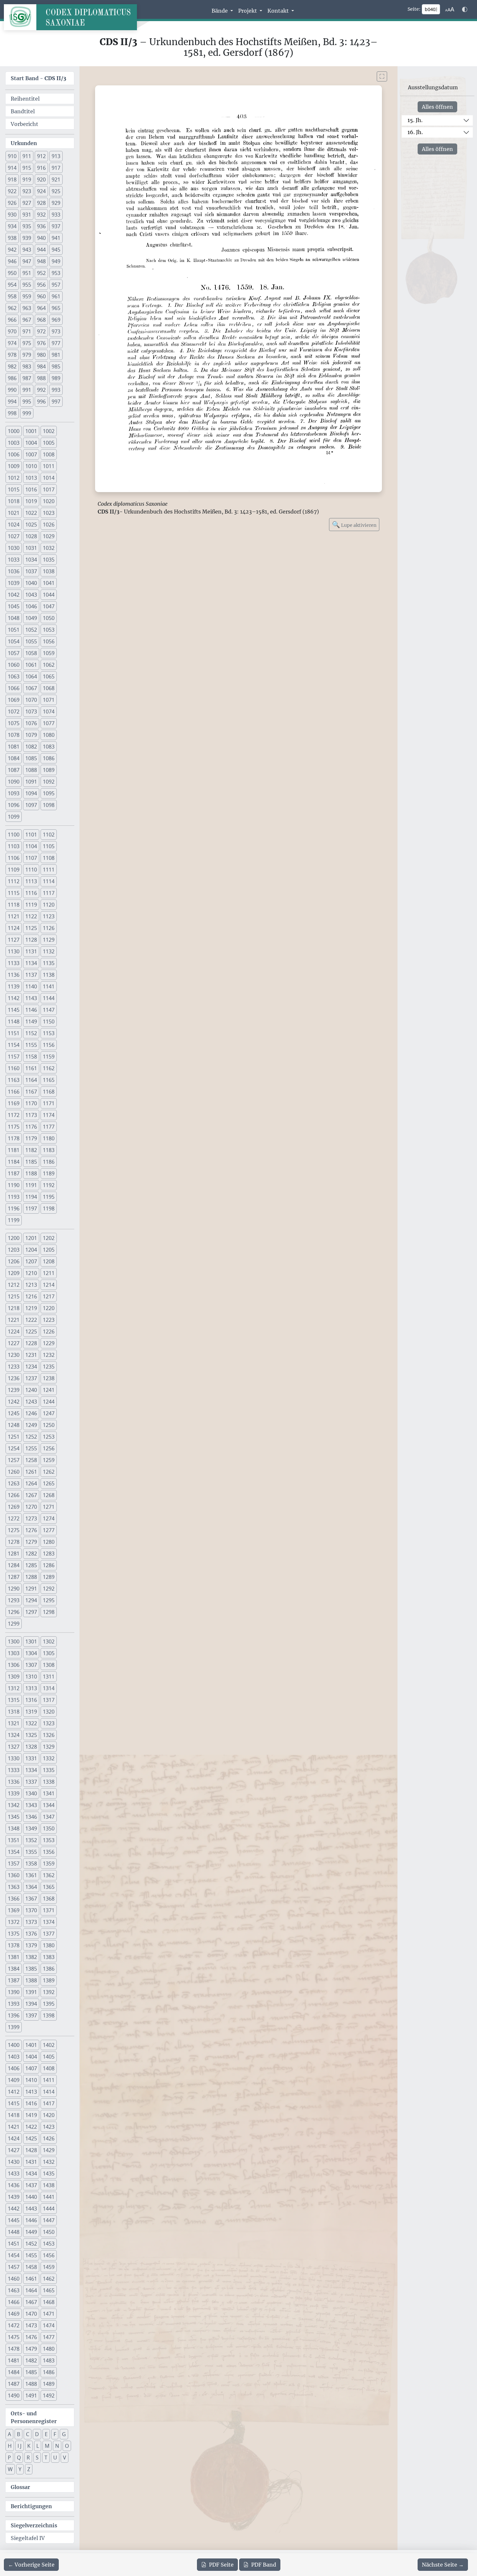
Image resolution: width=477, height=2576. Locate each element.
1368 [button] (49, 1899)
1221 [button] (14, 1320)
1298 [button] (49, 1612)
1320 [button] (49, 1712)
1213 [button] (31, 1285)
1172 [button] (14, 1115)
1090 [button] (14, 782)
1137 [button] (31, 975)
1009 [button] (14, 466)
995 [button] (27, 402)
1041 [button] (49, 583)
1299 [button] (14, 1624)
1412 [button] (14, 2092)
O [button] (67, 2446)
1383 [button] (49, 1957)
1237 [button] (31, 1378)
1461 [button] (31, 2279)
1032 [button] (49, 548)
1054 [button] (14, 641)
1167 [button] (31, 1092)
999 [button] (27, 413)
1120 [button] (49, 905)
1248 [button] (14, 1425)
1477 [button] (49, 2337)
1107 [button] (31, 858)
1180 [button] (49, 1138)
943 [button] (27, 250)
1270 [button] (31, 1507)
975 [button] (27, 343)
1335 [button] (49, 1770)
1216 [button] (31, 1296)
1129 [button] (49, 940)
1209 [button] (14, 1273)
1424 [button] (14, 2138)
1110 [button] (31, 870)
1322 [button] (31, 1723)
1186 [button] (49, 1162)
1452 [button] (31, 2244)
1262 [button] (49, 1472)
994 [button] (12, 402)
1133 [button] (14, 963)
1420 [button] (49, 2115)
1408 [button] (49, 2068)
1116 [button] (31, 893)
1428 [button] (31, 2150)
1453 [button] (49, 2244)
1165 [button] (49, 1080)
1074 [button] (49, 712)
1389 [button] (49, 1980)
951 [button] (27, 273)
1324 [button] (14, 1735)
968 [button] (41, 320)
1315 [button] (14, 1700)
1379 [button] (31, 1945)
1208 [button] (49, 1261)
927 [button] (27, 203)
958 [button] (12, 296)
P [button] (9, 2458)
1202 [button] (49, 1238)
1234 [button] (31, 1367)
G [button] (64, 2434)
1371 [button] (49, 1910)
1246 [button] (31, 1413)
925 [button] (56, 191)
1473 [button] (31, 2325)
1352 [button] (31, 1840)
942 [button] (12, 250)
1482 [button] (31, 2360)
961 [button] (56, 296)
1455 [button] (31, 2255)
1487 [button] (14, 2384)
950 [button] (12, 273)
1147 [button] (49, 1010)
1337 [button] (31, 1782)
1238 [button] (49, 1378)
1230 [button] (14, 1355)
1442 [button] (14, 2209)
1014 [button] (49, 478)
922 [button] (12, 191)
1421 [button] (14, 2127)
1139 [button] (14, 986)
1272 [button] (14, 1518)
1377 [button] (49, 1934)
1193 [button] (14, 1197)
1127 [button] (14, 940)
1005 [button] (49, 443)
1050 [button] (49, 618)
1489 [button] (49, 2384)
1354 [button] (14, 1852)
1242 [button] (14, 1402)
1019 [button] (31, 501)
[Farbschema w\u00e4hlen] (465, 9)
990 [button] (12, 390)
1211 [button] (49, 1273)
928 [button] (41, 203)
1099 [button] (14, 817)
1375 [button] (14, 1934)
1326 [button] (49, 1735)
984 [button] (41, 366)
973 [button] (56, 331)
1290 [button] (14, 1589)
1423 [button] (49, 2127)
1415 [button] (14, 2103)
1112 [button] (14, 881)
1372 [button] (14, 1922)
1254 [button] (14, 1448)
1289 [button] (49, 1577)
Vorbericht (24, 124)
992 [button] (41, 390)
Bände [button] (220, 11)
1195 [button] (49, 1197)
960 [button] (41, 296)
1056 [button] (49, 641)
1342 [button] (14, 1805)
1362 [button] (49, 1875)
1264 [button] (31, 1483)
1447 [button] (49, 2220)
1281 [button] (14, 1554)
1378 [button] (14, 1945)
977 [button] (56, 343)
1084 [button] (14, 758)
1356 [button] (49, 1852)
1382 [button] (31, 1957)
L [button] (38, 2446)
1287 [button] (14, 1577)
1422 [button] (31, 2127)
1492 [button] (49, 2396)
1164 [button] (31, 1080)
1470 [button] (31, 2314)
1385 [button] (31, 1969)
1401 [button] (31, 2045)
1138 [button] (49, 975)
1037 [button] (31, 571)
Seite (221, 2565)
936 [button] (41, 226)
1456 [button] (49, 2255)
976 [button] (41, 343)
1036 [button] (14, 571)
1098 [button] (49, 805)
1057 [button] (14, 653)
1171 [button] (49, 1103)
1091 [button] (31, 782)
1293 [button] (14, 1600)
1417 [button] (49, 2103)
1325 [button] (31, 1735)
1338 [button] (49, 1782)
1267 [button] (31, 1495)
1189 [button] (49, 1173)
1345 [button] (14, 1817)
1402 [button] (49, 2045)
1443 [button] (31, 2209)
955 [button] (27, 285)
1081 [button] (14, 747)
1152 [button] (31, 1033)
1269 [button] (14, 1507)
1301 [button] (31, 1641)
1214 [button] (49, 1285)
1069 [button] (14, 700)
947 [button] (27, 261)
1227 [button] (14, 1343)
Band (264, 2565)
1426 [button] (49, 2138)
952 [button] (41, 273)
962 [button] (12, 308)
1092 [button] (49, 782)
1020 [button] (49, 501)
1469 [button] (14, 2314)
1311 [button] (49, 1677)
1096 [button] (14, 805)
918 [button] (12, 180)
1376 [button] (31, 1934)
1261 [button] (31, 1472)
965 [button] (56, 308)
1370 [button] (31, 1910)
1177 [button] (49, 1127)
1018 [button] (14, 501)
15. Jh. (415, 120)
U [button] (55, 2458)
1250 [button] (49, 1425)
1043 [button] (31, 595)
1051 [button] (14, 630)
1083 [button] (49, 747)
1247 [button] (49, 1413)
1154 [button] (14, 1045)
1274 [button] (49, 1518)
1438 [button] (49, 2185)
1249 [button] (31, 1425)
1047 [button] (49, 606)
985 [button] (56, 366)
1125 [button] (31, 928)
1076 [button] (31, 723)
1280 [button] (49, 1542)
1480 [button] (49, 2349)
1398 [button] (49, 2015)
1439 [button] (14, 2197)
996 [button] (41, 402)
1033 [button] (14, 560)
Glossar (20, 2487)
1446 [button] (31, 2220)
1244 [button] (49, 1402)
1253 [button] (49, 1437)
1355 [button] (31, 1852)
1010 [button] (31, 466)
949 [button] (56, 261)
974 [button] (12, 343)
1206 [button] (14, 1261)
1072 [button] (14, 712)
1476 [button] (31, 2337)
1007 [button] (31, 454)
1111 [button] (49, 870)
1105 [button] (49, 846)
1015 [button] (14, 489)
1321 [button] (14, 1723)
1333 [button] (14, 1770)
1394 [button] (31, 2004)
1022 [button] (31, 513)
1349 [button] (31, 1828)
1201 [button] (31, 1238)
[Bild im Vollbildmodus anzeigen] (382, 76)
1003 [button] (14, 443)
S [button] (37, 2458)
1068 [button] (49, 688)
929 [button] (56, 203)
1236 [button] (14, 1378)
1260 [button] (14, 1472)
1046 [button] (31, 606)
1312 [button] (14, 1688)
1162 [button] (49, 1068)
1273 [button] (31, 1518)
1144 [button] (49, 998)
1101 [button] (31, 835)
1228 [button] (31, 1343)
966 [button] (12, 320)
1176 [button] (31, 1127)
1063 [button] (14, 676)
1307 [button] (31, 1665)
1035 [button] (49, 560)
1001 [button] (31, 431)
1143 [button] (31, 998)
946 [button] (12, 261)
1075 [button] (14, 723)
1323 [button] (49, 1723)
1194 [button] (31, 1197)
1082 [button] (31, 747)
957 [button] (56, 285)
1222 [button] (31, 1320)
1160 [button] (14, 1068)
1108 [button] (49, 858)
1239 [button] (14, 1390)
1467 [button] (31, 2302)
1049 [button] (31, 618)
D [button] (37, 2434)
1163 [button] (14, 1080)
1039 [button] (14, 583)
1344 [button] (49, 1805)
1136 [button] (14, 975)
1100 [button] (14, 835)
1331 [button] (31, 1758)
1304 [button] (31, 1653)
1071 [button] (49, 700)
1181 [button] (14, 1150)
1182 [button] (31, 1150)
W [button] (10, 2469)
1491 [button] (31, 2396)
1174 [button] (49, 1115)
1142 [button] (14, 998)
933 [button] (56, 215)
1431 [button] (31, 2162)
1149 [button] (31, 1022)
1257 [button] (14, 1460)
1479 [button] (31, 2349)
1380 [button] (49, 1945)
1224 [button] (14, 1331)
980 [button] (41, 355)
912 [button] (41, 156)
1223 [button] (49, 1320)
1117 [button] (49, 893)
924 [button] (41, 191)
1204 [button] (31, 1250)
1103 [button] (14, 846)
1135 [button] (49, 963)
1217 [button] (49, 1296)
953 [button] (56, 273)
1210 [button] (31, 1273)
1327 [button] (14, 1747)
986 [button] (12, 378)
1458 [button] (31, 2267)
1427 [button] (14, 2150)
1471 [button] (49, 2314)
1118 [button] (14, 905)
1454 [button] (14, 2255)
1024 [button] (14, 525)
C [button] (28, 2434)
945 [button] (56, 250)
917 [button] (56, 168)
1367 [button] (31, 1899)
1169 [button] (14, 1103)
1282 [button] (31, 1554)
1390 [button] (14, 1992)
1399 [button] (14, 2027)
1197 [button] (31, 1208)
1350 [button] (49, 1828)
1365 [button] (49, 1887)
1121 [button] (14, 916)
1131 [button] (31, 951)
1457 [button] (14, 2267)
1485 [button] (31, 2372)
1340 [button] (31, 1793)
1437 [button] (31, 2185)
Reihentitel (25, 99)
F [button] (55, 2434)
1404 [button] (31, 2057)
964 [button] (41, 308)
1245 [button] (14, 1413)
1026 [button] (49, 525)
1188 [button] (31, 1173)
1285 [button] (31, 1565)
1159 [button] (49, 1057)
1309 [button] (14, 1677)
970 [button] (12, 331)
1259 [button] (49, 1460)
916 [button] (41, 168)
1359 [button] (49, 1864)
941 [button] (56, 238)
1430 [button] (14, 2162)
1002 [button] (49, 431)
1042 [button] (14, 595)
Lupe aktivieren (354, 524)
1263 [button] (14, 1483)
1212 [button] (14, 1285)
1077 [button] (49, 723)
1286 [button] (49, 1565)
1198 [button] (49, 1208)
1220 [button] (49, 1308)
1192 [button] (49, 1185)
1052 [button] (31, 630)
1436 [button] (14, 2185)
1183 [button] (49, 1150)
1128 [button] (31, 940)
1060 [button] (14, 665)
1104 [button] (31, 846)
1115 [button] (14, 893)
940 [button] (41, 238)
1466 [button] (14, 2302)
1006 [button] (14, 454)
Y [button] (20, 2469)
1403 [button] (14, 2057)
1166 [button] (14, 1092)
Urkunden (24, 143)
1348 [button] (14, 1828)
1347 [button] (49, 1817)
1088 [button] (31, 770)
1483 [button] (49, 2360)
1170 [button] (31, 1103)
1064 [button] (31, 676)
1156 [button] (49, 1045)
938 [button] (12, 238)
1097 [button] (31, 805)
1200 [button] (14, 1238)
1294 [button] (31, 1600)
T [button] (46, 2458)
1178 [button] (14, 1138)
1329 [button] (49, 1747)
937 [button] (56, 226)
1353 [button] (49, 1840)
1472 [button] (14, 2325)
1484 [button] (14, 2372)
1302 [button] (49, 1641)
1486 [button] (49, 2372)
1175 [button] (14, 1127)
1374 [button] (49, 1922)
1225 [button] (31, 1331)
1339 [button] (14, 1793)
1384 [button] (14, 1969)
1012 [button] (14, 478)
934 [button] (12, 226)
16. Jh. (415, 132)
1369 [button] (14, 1910)
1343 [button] (31, 1805)
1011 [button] (49, 466)
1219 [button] (31, 1308)
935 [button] (27, 226)
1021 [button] (14, 513)
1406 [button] (14, 2068)
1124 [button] (14, 928)
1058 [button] (31, 653)
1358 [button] (31, 1864)
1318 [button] (14, 1712)
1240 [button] (31, 1390)
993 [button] (56, 390)
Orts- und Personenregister (34, 2417)
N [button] (57, 2446)
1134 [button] (31, 963)
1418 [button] (14, 2115)
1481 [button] (14, 2360)
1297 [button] (31, 1612)
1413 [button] (31, 2092)
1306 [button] (14, 1665)
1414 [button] (49, 2092)
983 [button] (27, 366)
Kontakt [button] (279, 11)
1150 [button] (49, 1022)
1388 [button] (31, 1980)
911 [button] (27, 156)
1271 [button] (49, 1507)
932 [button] (41, 215)
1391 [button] (31, 1992)
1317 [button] (49, 1700)
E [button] (46, 2434)
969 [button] (56, 320)
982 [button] (12, 366)
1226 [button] (49, 1331)
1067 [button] (31, 688)
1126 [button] (49, 928)
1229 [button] (49, 1343)
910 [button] (12, 156)
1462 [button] (49, 2279)
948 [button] (41, 261)
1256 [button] (49, 1448)
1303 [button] (14, 1653)
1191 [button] (31, 1185)
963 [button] (27, 308)
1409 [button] (14, 2080)
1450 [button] (49, 2232)
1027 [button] (14, 536)
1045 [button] (14, 606)
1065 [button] (49, 676)
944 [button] (41, 250)
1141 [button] (49, 986)
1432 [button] (49, 2162)
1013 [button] (31, 478)
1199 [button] (14, 1220)
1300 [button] (14, 1641)
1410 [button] (31, 2080)
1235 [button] (49, 1367)
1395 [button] (49, 2004)
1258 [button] (31, 1460)
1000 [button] (14, 431)
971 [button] (27, 331)
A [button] (9, 2434)
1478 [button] (14, 2349)
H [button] (10, 2446)
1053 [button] (49, 630)
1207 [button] (31, 1261)
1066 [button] (14, 688)
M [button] (47, 2446)
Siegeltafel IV (28, 2538)
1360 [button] (14, 1875)
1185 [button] (31, 1162)
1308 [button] (49, 1665)
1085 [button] (31, 758)
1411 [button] (49, 2080)
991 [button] (27, 390)
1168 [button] (49, 1092)
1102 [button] (49, 835)
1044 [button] (49, 595)
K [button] (29, 2446)
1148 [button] (14, 1022)
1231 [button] (31, 1355)
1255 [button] (31, 1448)
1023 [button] (49, 513)
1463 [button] (14, 2290)
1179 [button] (31, 1138)
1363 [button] (14, 1887)
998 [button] (12, 413)
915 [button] (27, 168)
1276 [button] (31, 1530)
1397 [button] (31, 2015)
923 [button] (27, 191)
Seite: (414, 9)
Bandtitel (23, 111)
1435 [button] (49, 2173)
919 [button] (27, 180)
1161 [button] (31, 1068)
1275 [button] (14, 1530)
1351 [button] (14, 1840)
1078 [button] (14, 735)
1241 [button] (49, 1390)
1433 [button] (14, 2173)
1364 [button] (31, 1887)
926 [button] (12, 203)
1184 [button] (14, 1162)
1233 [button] (14, 1367)
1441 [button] (49, 2197)
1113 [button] (31, 881)
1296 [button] (14, 1612)
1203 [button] (14, 1250)
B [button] (18, 2434)
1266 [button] (14, 1495)
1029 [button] (49, 536)
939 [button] (27, 238)
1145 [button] (14, 1010)
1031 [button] (31, 548)
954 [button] (12, 285)
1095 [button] (49, 793)
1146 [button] (31, 1010)
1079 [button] (31, 735)
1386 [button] (49, 1969)
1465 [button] (49, 2290)
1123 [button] (49, 916)
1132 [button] (49, 951)
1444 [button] (49, 2209)
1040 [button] (31, 583)
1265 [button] (49, 1483)
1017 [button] (49, 489)
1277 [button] (49, 1530)
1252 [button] (31, 1437)
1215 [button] (14, 1296)
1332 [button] (49, 1758)
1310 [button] (31, 1677)
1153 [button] (49, 1033)
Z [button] (29, 2469)
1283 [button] (49, 1554)
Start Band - (38, 78)
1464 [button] (31, 2290)
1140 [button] (31, 986)
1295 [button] (49, 1600)
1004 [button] (31, 443)
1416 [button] (31, 2103)
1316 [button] (31, 1700)
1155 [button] (31, 1045)
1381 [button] (14, 1957)
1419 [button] (31, 2115)
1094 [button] (31, 793)
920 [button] (41, 180)
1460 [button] (14, 2279)
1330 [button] (14, 1758)
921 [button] (56, 180)
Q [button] (19, 2458)
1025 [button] (31, 525)
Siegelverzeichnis (34, 2525)
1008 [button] (49, 454)
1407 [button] (31, 2068)
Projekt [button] (248, 11)
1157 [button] (14, 1057)
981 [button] (56, 355)
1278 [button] (14, 1542)
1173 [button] (31, 1115)
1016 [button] (31, 489)
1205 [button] (49, 1250)
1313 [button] (31, 1688)
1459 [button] (49, 2267)
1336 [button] (14, 1782)
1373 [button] (31, 1922)
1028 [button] (31, 536)
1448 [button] (14, 2232)
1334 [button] (31, 1770)
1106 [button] (14, 858)
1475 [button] (14, 2337)
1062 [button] (49, 665)
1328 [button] (31, 1747)
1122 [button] (31, 916)
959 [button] (27, 296)
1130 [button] (14, 951)
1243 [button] (31, 1402)
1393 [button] (14, 2004)
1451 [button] (14, 2244)
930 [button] (12, 215)
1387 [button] (14, 1980)
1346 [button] (31, 1817)
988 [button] (41, 378)
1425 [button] (31, 2138)
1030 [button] (14, 548)
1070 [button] (31, 700)
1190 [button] (14, 1185)
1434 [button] (31, 2173)
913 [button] (56, 156)
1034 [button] (31, 560)
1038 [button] (49, 571)
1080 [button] (49, 735)
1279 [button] (31, 1542)
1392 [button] (49, 1992)
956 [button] (41, 285)
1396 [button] (14, 2015)
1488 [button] (31, 2384)
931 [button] (27, 215)
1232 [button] (49, 1355)
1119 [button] (31, 905)
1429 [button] (49, 2150)
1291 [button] (31, 1589)
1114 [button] (49, 881)
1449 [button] (31, 2232)
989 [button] (56, 378)
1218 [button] (14, 1308)
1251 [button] (14, 1437)
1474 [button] (49, 2325)
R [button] (28, 2458)
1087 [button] (14, 770)
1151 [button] (14, 1033)
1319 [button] (31, 1712)
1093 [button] (14, 793)
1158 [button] (31, 1057)
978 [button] (12, 355)
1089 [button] (49, 770)
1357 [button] (14, 1864)
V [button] (65, 2458)
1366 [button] (14, 1899)
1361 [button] (31, 1875)
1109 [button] (14, 870)
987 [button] (27, 378)
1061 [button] (31, 665)
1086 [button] (49, 758)
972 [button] (41, 331)
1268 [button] (49, 1495)
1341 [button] (49, 1793)
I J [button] (19, 2446)
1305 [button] (49, 1653)
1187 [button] (14, 1173)
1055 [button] (31, 641)
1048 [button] (14, 618)
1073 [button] (31, 712)
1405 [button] (49, 2057)
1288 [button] (31, 1577)
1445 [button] (14, 2220)
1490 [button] (14, 2396)
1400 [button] (14, 2045)
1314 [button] (49, 1688)
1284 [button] (14, 1565)
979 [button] (27, 355)
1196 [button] (14, 1208)
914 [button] (12, 168)
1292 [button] (49, 1589)
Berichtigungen (31, 2506)
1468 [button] (49, 2302)
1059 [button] (49, 653)
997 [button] (56, 402)
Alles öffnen (437, 107)
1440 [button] (31, 2197)
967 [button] (27, 320)
